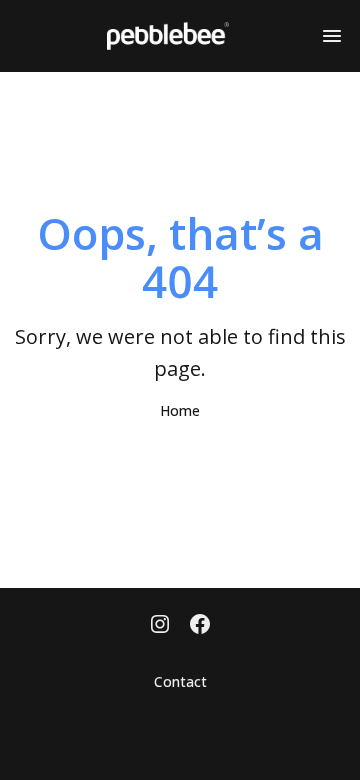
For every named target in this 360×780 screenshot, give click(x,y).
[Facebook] (200, 626)
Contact (180, 681)
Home (180, 410)
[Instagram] (160, 626)
